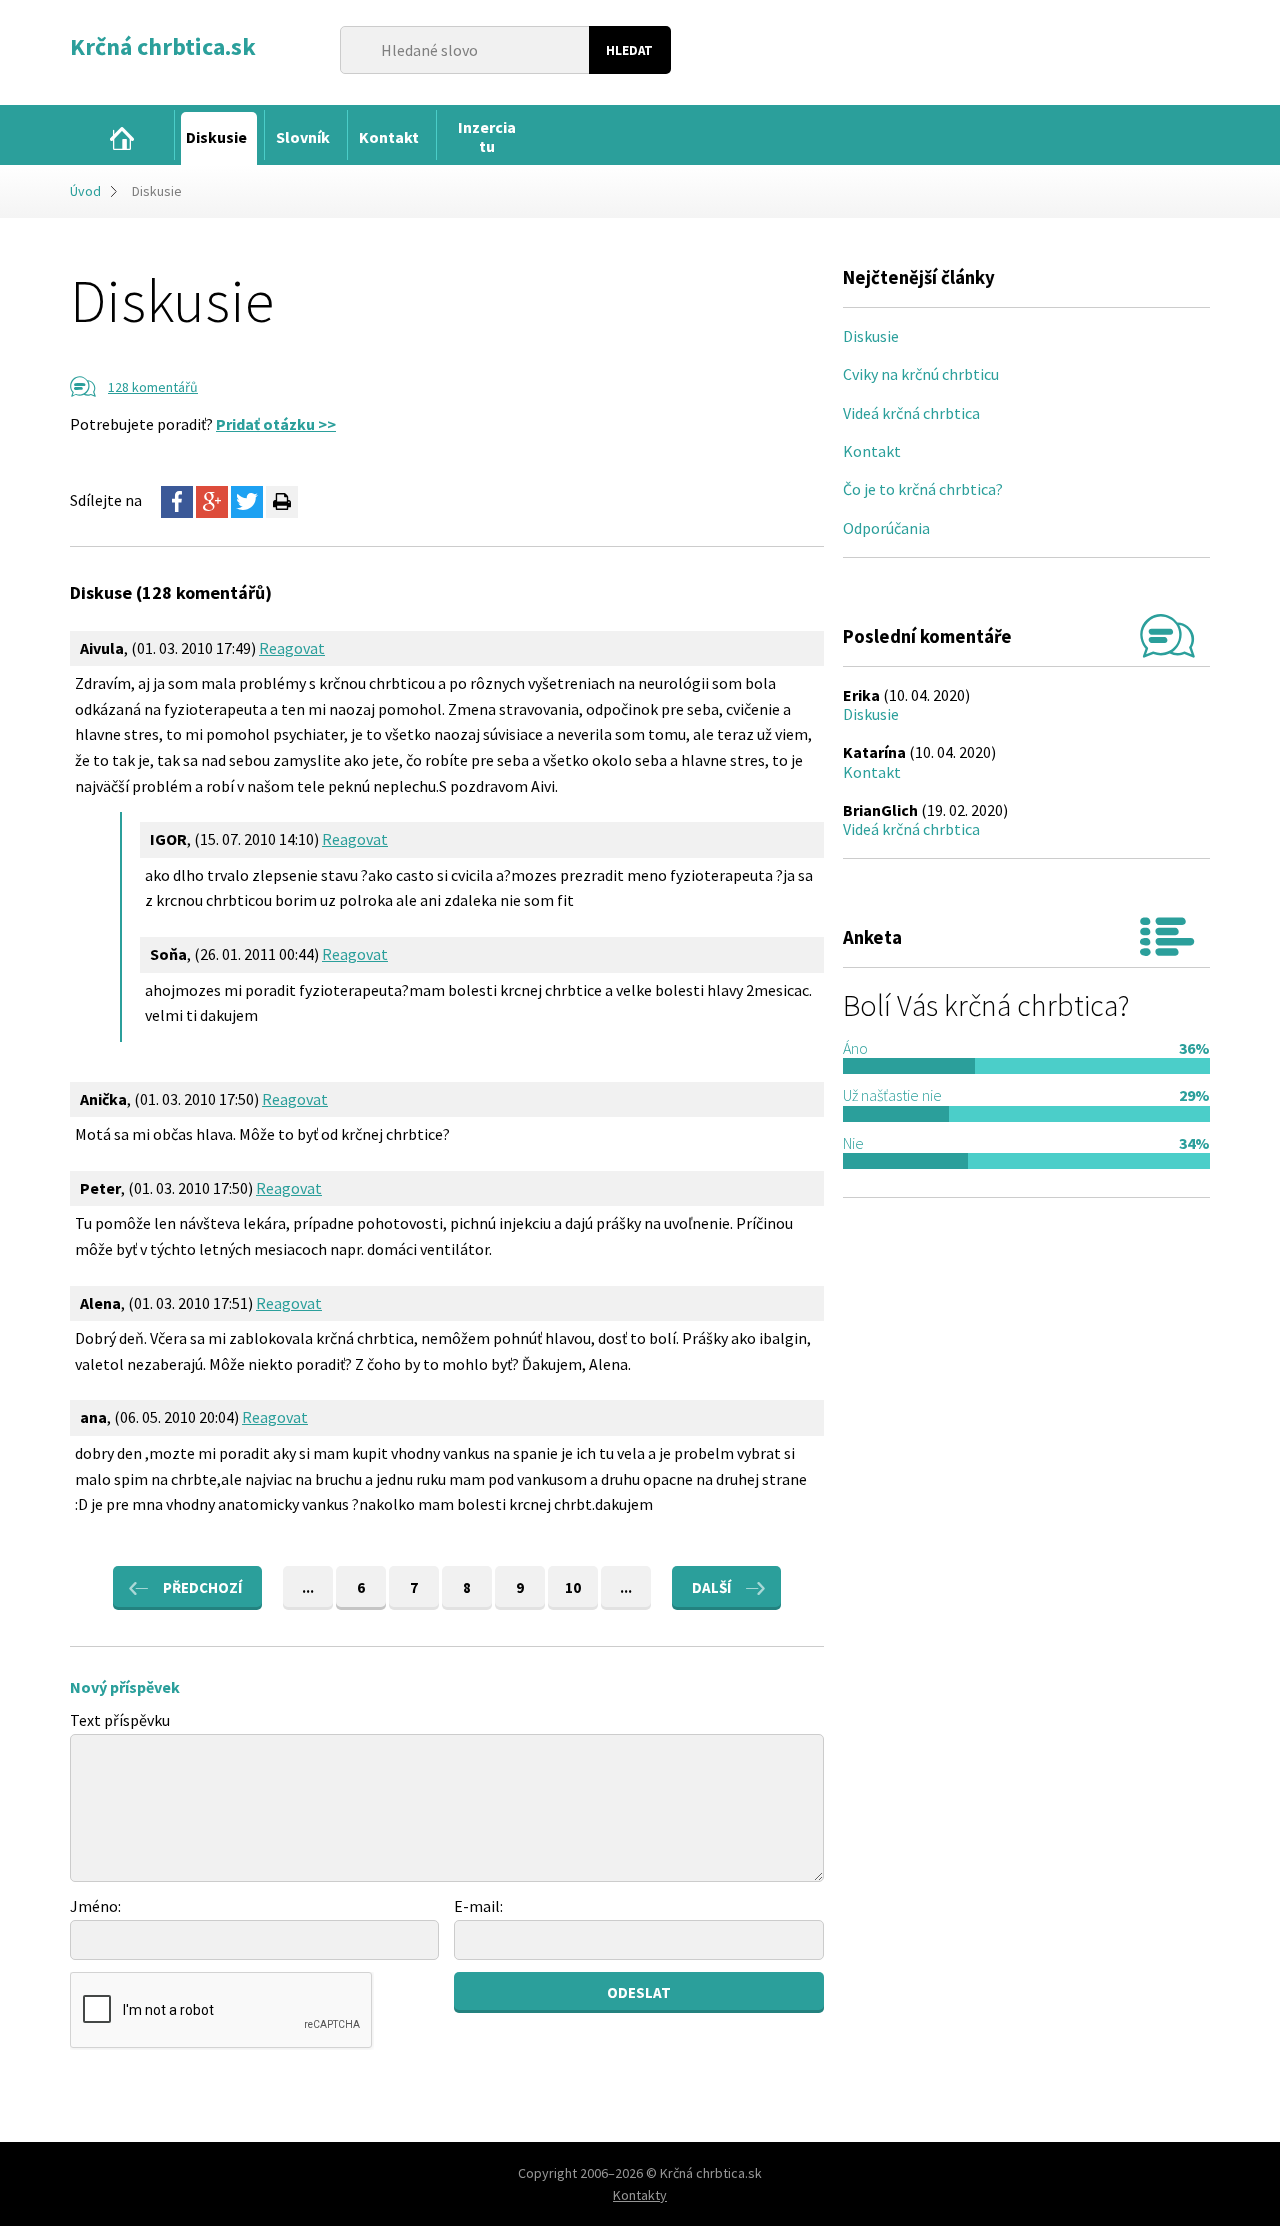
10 (573, 1587)
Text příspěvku (120, 1720)
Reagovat (292, 648)
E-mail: (478, 1906)
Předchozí (202, 1587)
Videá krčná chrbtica (911, 413)
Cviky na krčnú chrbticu (921, 374)
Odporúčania (886, 528)
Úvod (85, 191)
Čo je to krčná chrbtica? (923, 489)
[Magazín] (122, 138)
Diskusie (871, 336)
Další (711, 1587)
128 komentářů (153, 387)
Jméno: (95, 1906)
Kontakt (872, 451)
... (308, 1587)
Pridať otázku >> (276, 424)
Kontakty (640, 2195)
